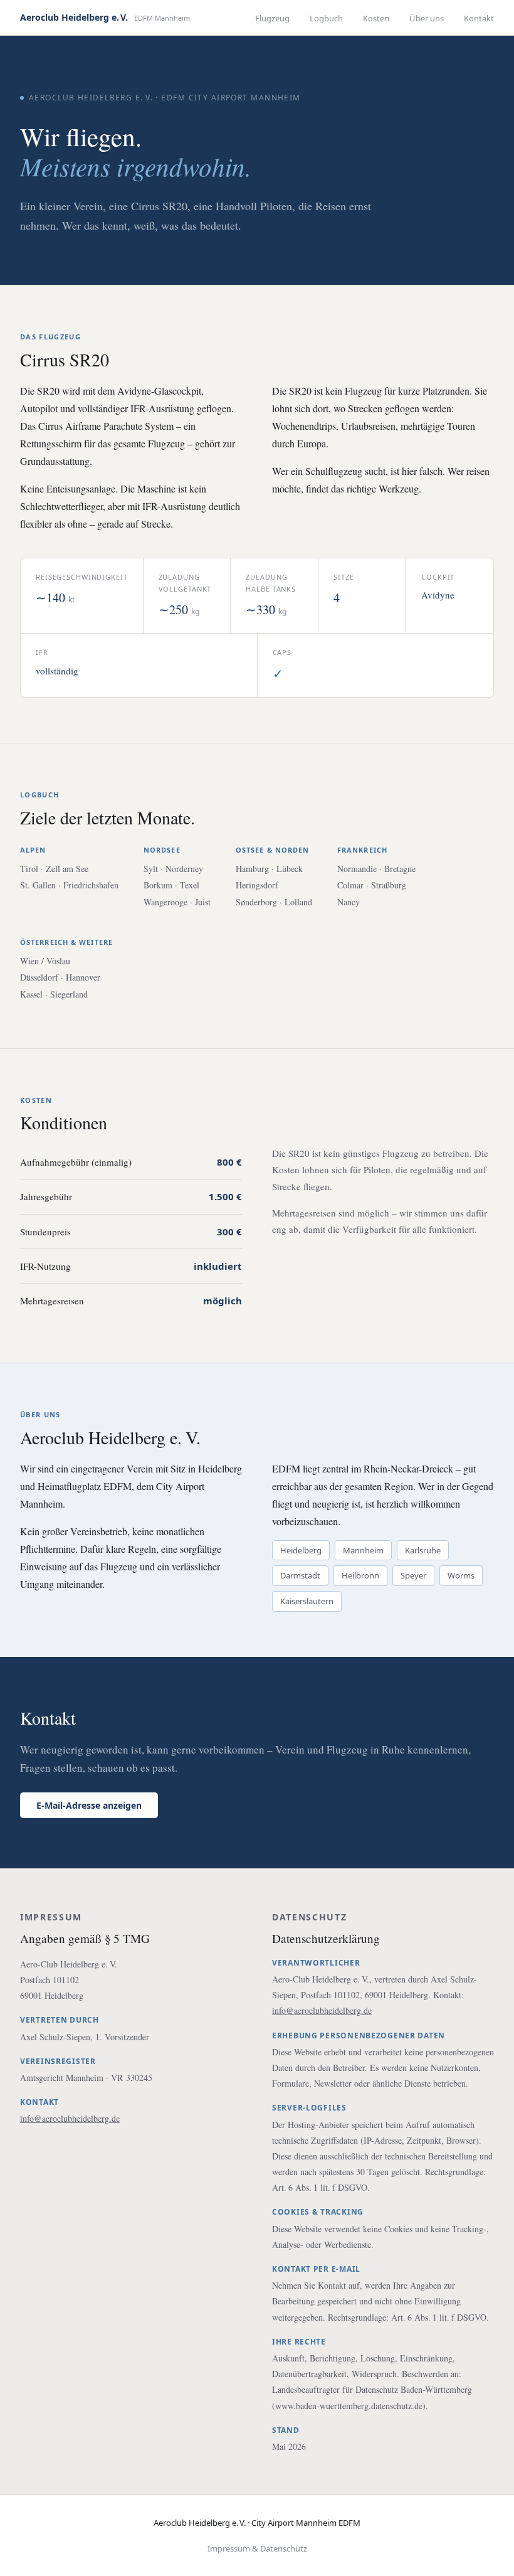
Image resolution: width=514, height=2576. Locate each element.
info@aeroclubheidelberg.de (70, 2118)
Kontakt (479, 18)
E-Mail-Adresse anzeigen (89, 1805)
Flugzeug (272, 18)
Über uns (427, 18)
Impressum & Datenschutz (257, 2548)
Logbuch (326, 18)
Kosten (376, 18)
